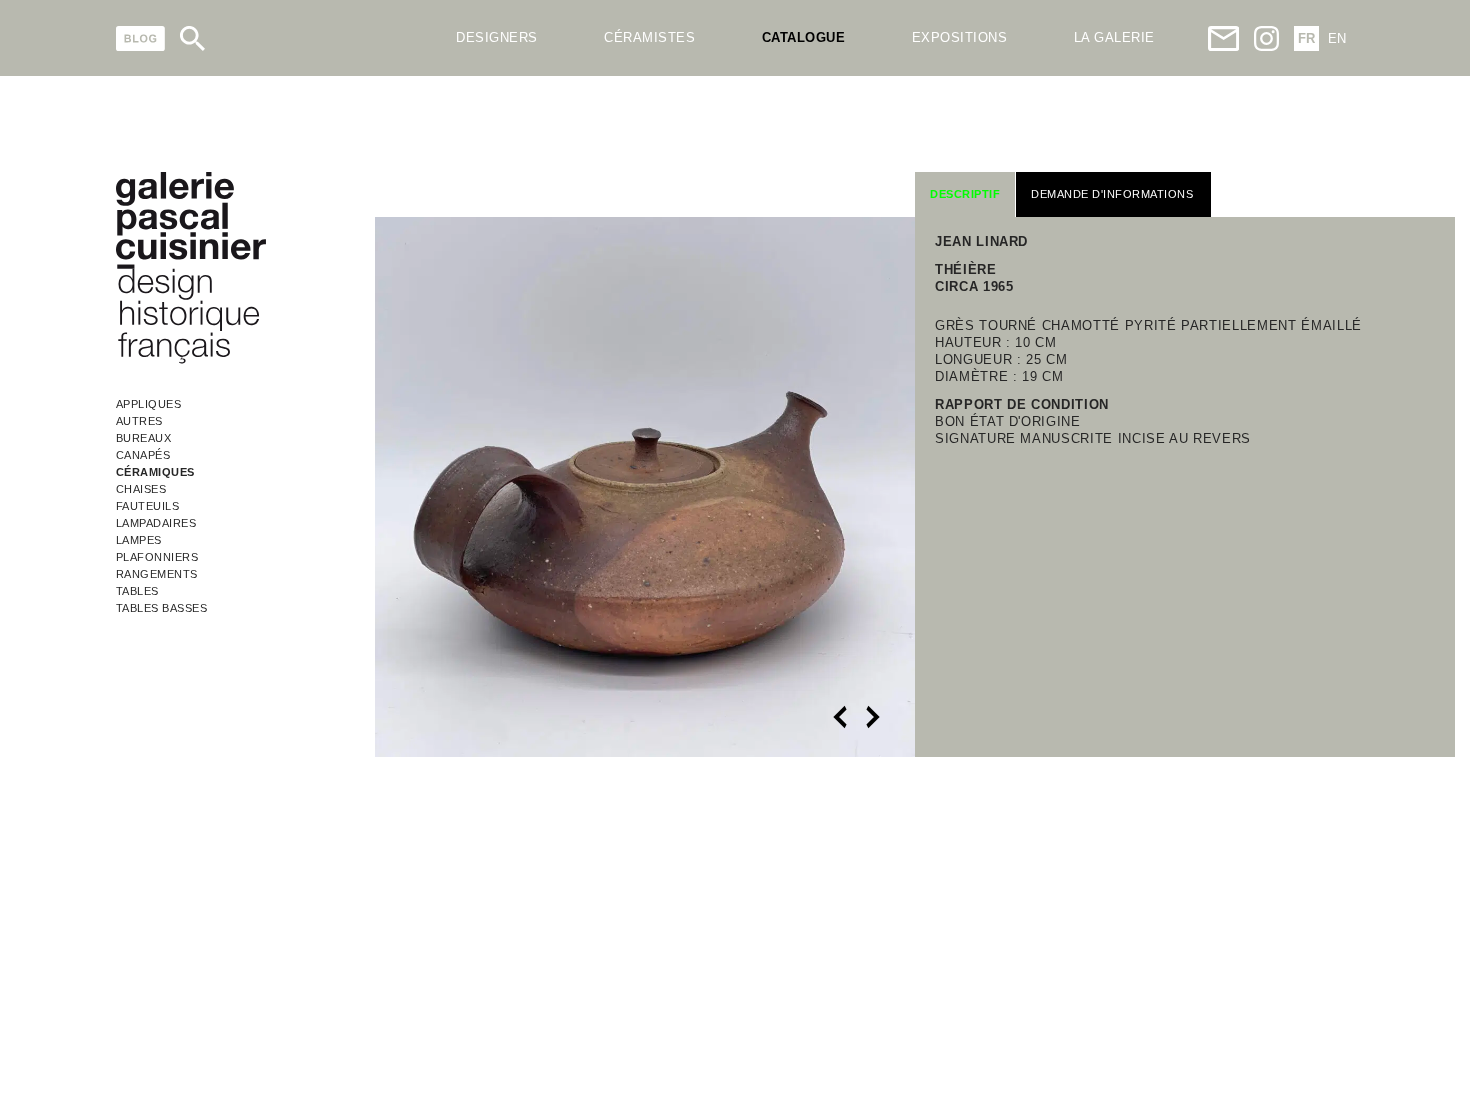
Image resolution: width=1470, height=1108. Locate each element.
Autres (139, 421)
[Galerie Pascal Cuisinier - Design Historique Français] (191, 360)
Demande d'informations (1112, 194)
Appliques (149, 404)
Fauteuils (148, 506)
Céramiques (155, 472)
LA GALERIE (1114, 37)
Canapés (143, 455)
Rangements (157, 574)
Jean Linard (981, 241)
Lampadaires (156, 523)
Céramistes (649, 37)
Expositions (960, 37)
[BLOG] (140, 38)
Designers (497, 37)
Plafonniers (157, 557)
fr (1306, 38)
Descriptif (965, 194)
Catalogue (804, 37)
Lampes (139, 540)
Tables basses (162, 608)
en (1337, 38)
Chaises (141, 489)
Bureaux (144, 438)
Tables (137, 591)
